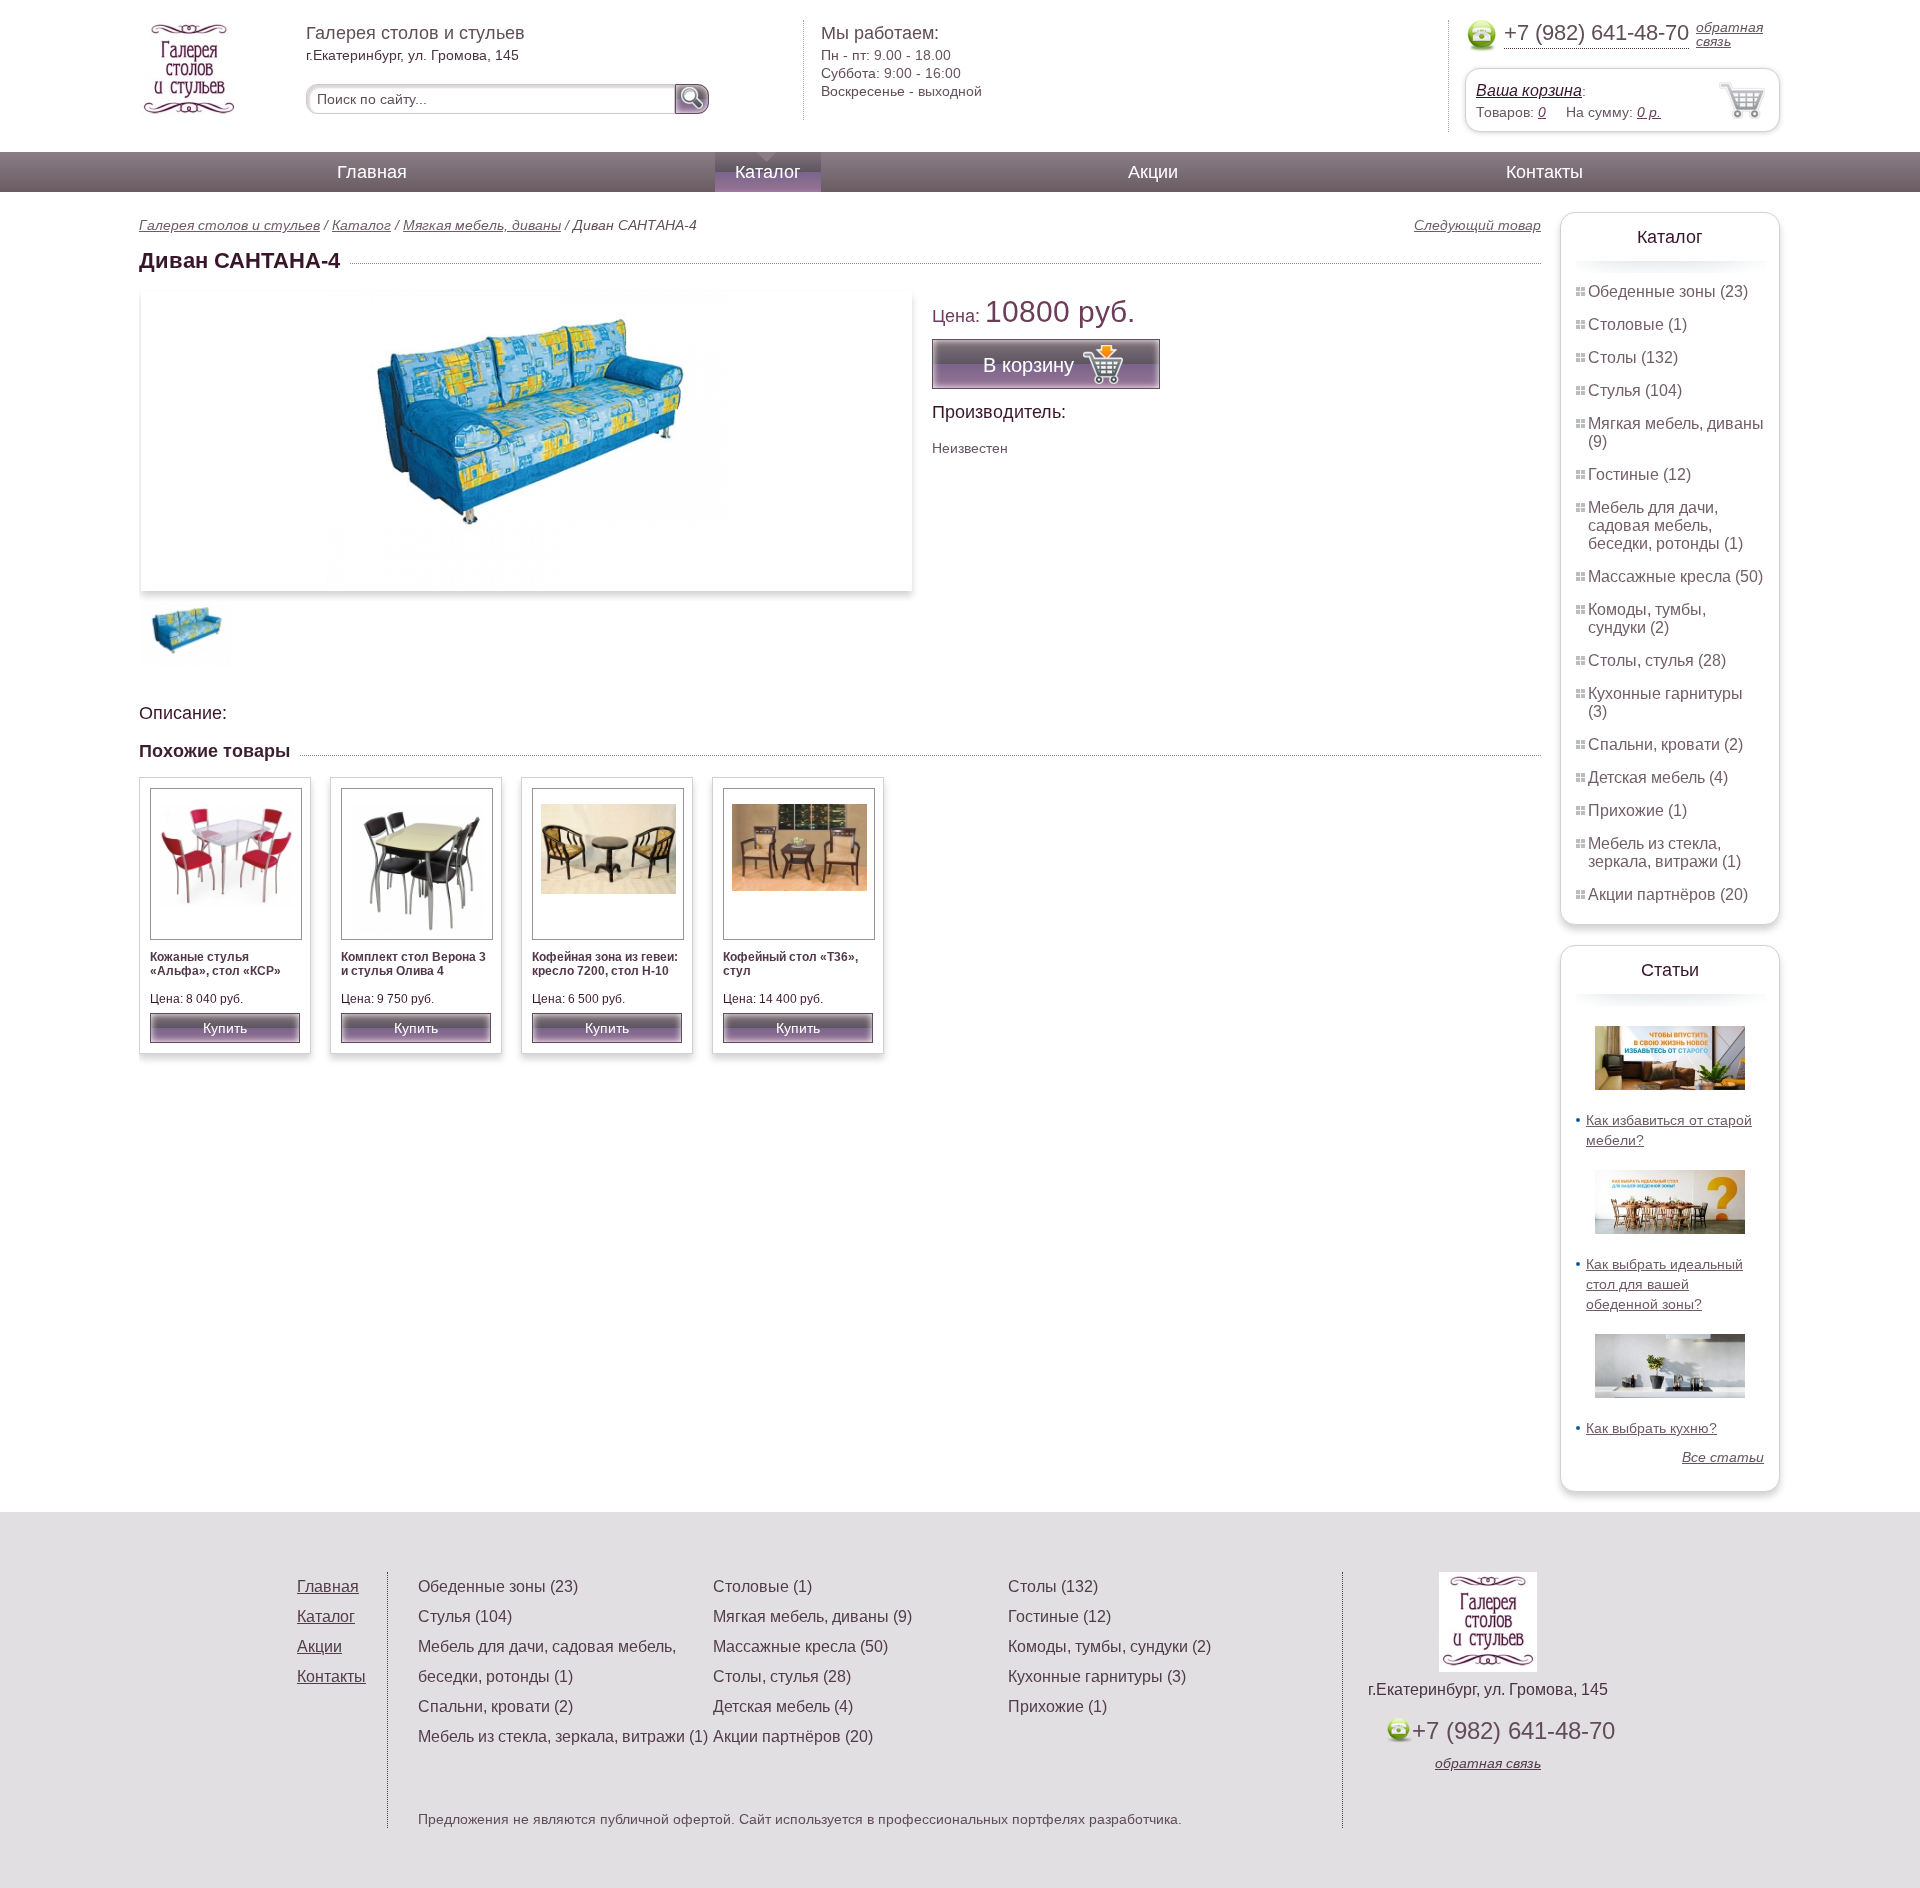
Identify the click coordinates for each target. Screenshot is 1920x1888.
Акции (1153, 172)
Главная (372, 172)
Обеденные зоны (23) (1668, 291)
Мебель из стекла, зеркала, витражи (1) (1664, 852)
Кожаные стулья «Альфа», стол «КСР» (215, 964)
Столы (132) (1633, 357)
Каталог (768, 172)
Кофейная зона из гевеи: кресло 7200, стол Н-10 (605, 964)
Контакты (1544, 172)
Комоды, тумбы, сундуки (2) (1647, 618)
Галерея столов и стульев (229, 225)
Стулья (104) (1635, 390)
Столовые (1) (1637, 324)
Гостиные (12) (1639, 474)
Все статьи (1723, 1457)
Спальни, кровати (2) (1665, 744)
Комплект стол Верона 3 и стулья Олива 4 (413, 964)
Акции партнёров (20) (1668, 894)
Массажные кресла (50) (1675, 576)
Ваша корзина (1529, 90)
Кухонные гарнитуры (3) (1097, 1676)
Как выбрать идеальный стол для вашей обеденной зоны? (1664, 1284)
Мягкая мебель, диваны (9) (812, 1616)
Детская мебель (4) (1658, 777)
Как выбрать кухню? (1651, 1428)
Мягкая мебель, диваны (482, 225)
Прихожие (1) (1637, 810)
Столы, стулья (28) (1657, 660)
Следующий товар (1477, 225)
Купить (225, 1028)
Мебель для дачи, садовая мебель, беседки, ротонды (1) (1665, 525)
